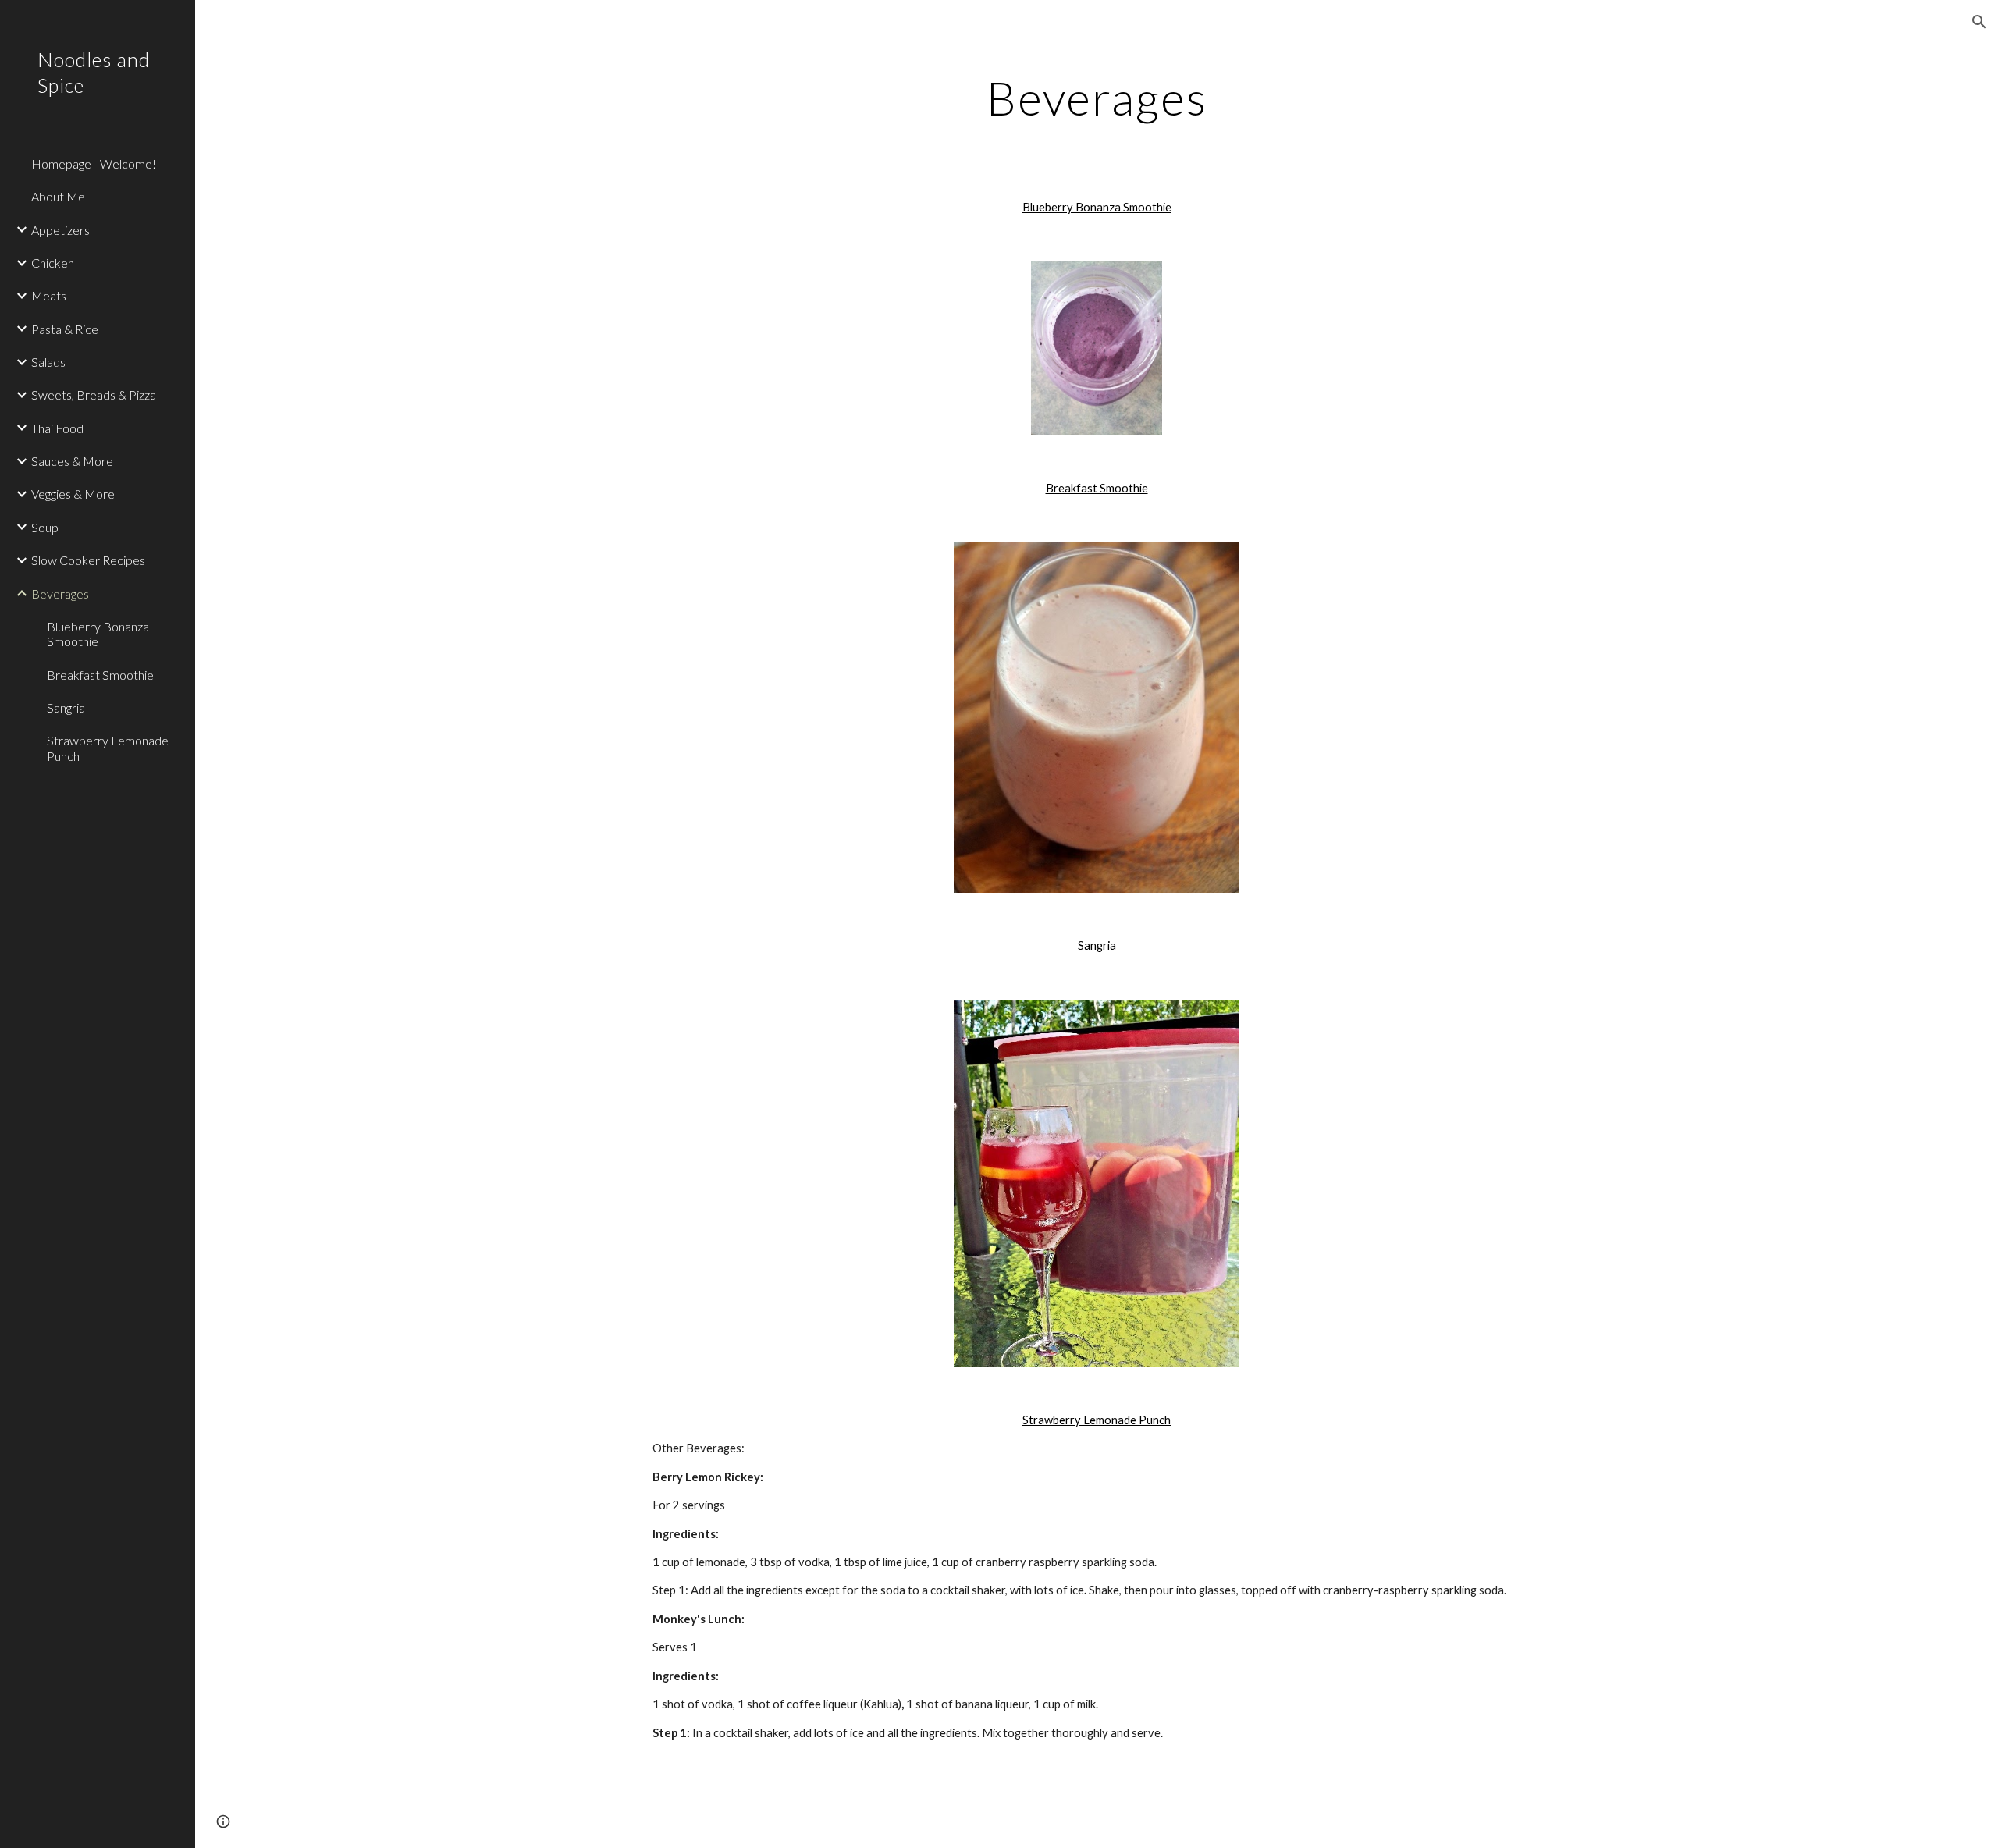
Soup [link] (45, 527)
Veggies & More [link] (73, 494)
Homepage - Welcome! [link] (94, 163)
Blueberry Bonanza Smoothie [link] (98, 634)
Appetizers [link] (60, 230)
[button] (1979, 22)
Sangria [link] (66, 707)
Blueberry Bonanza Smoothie (1097, 207)
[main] (1097, 98)
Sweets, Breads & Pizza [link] (94, 394)
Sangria (1097, 945)
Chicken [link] (53, 263)
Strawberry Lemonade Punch (1097, 1420)
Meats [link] (49, 295)
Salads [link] (48, 362)
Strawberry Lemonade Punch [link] (108, 748)
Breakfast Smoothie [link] (100, 675)
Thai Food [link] (57, 428)
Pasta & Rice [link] (65, 329)
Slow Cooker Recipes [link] (88, 560)
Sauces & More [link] (72, 461)
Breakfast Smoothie (1097, 488)
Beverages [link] (60, 593)
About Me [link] (58, 196)
